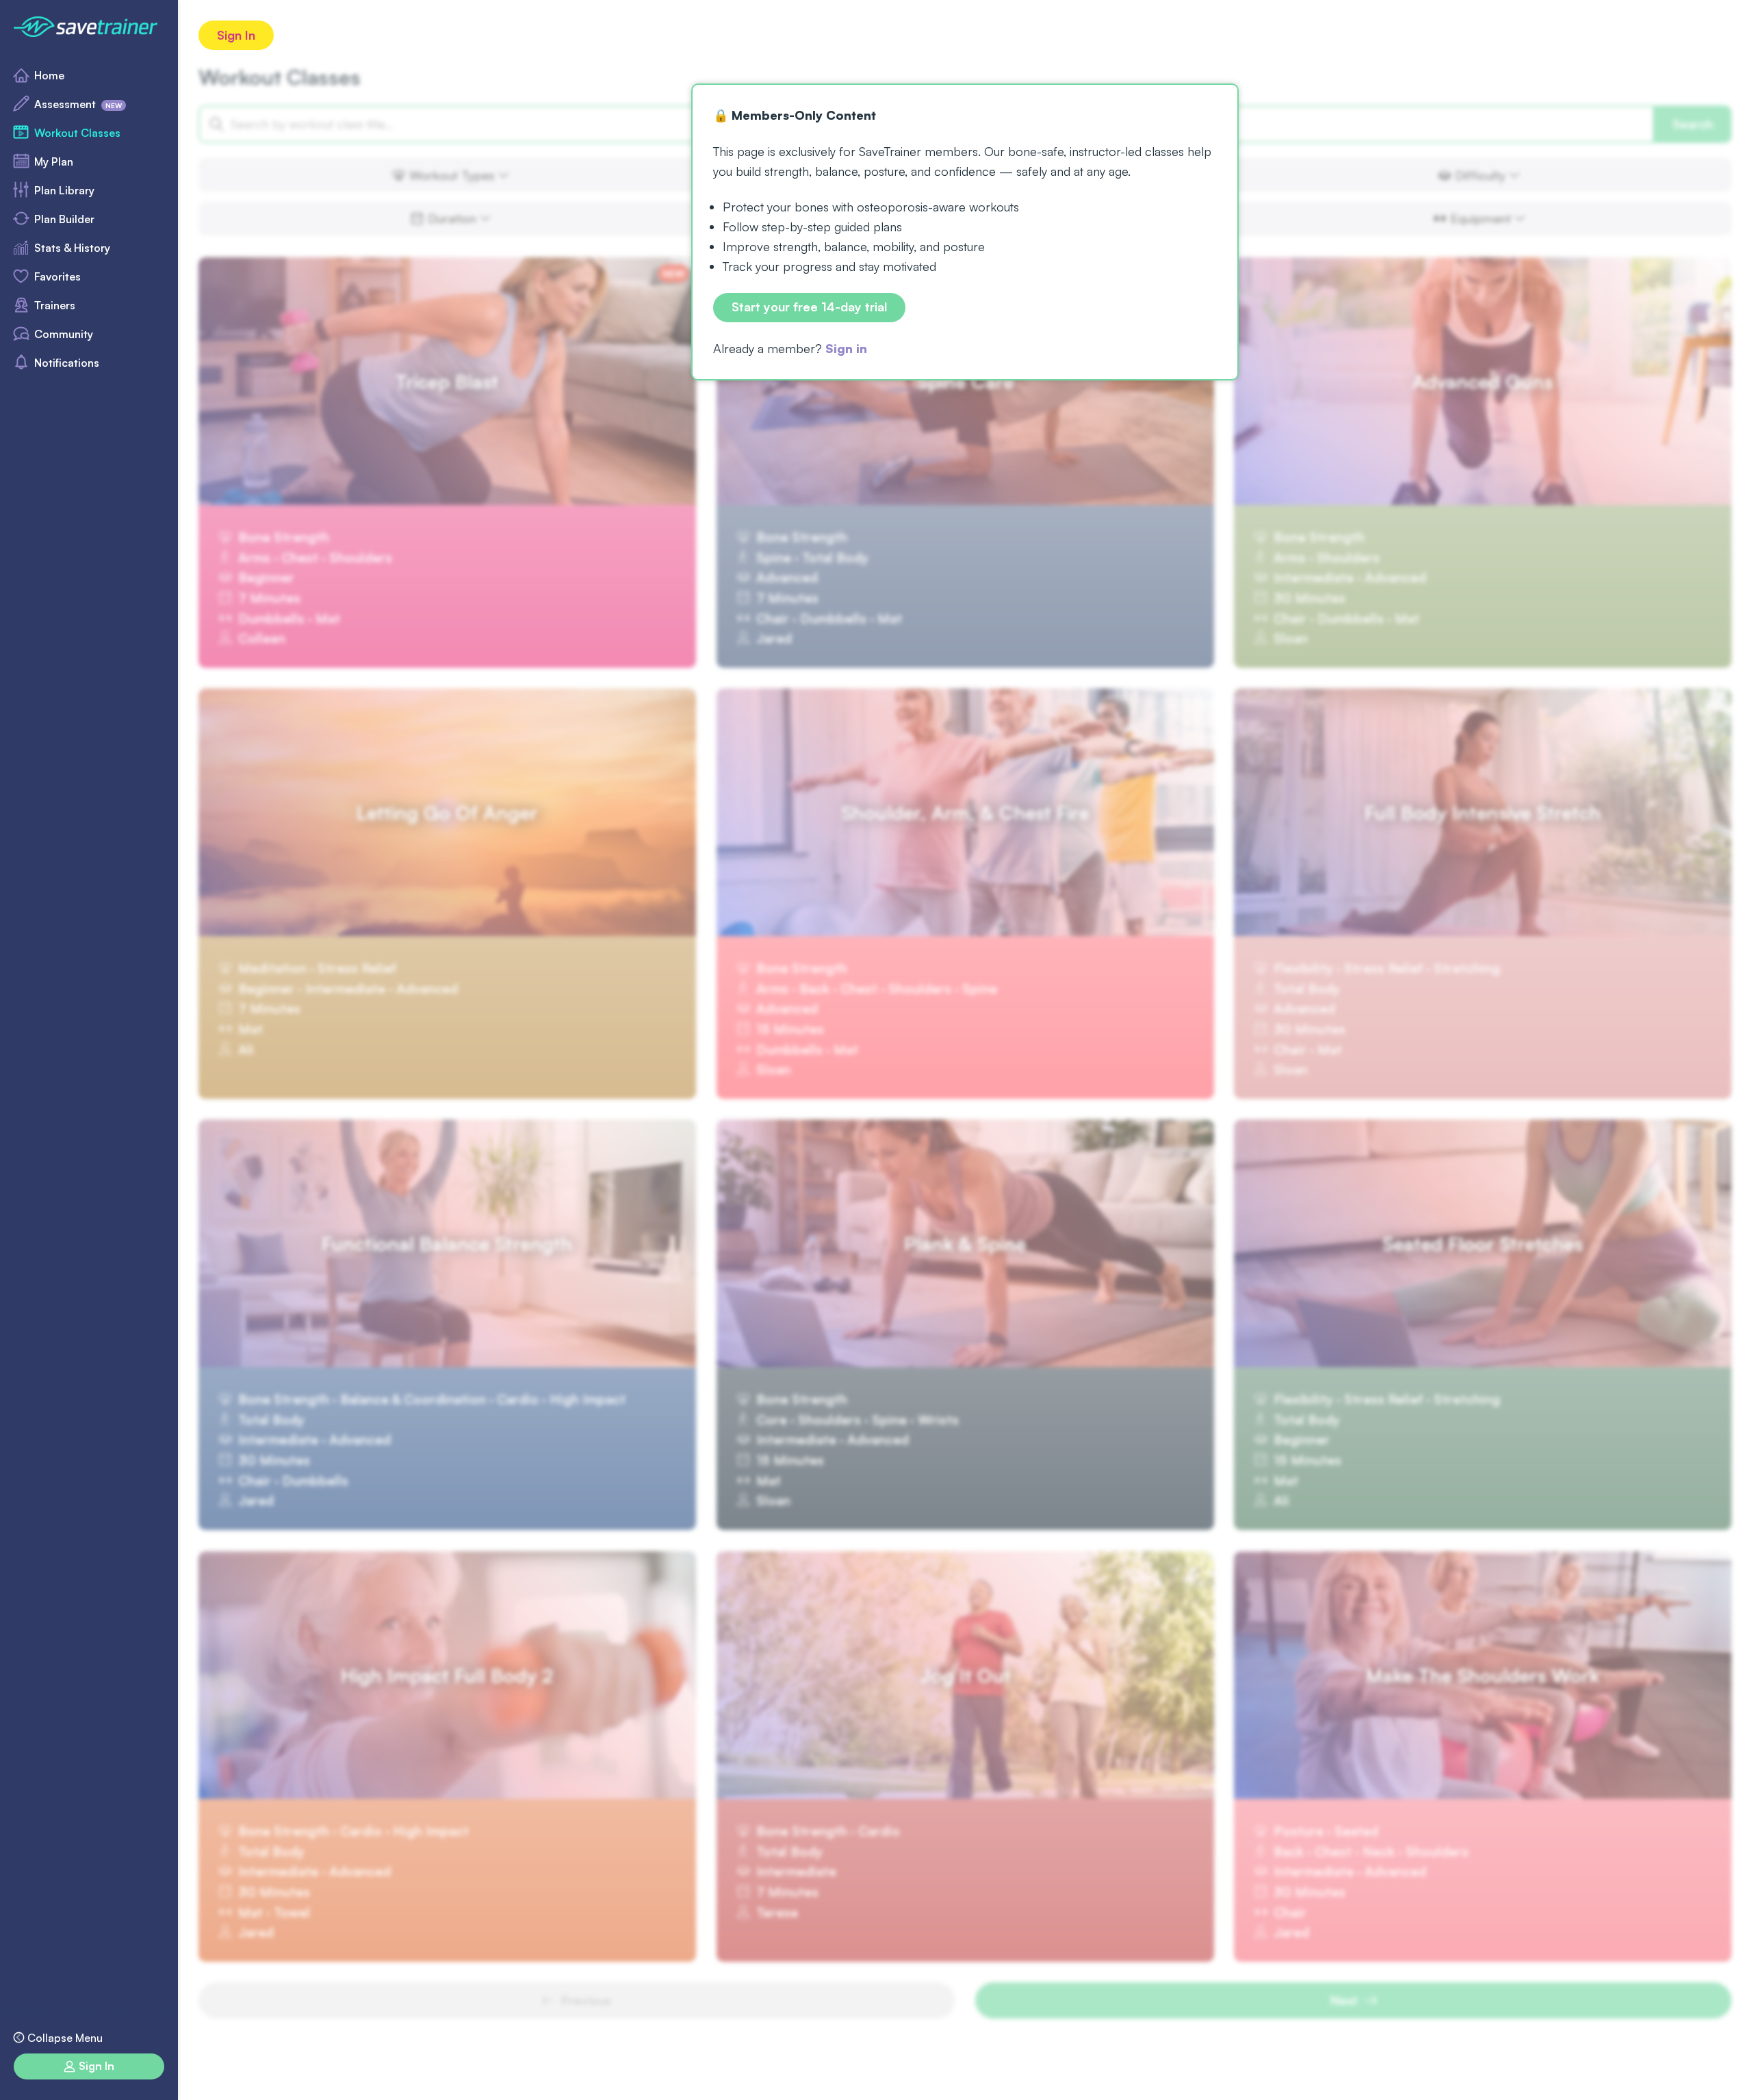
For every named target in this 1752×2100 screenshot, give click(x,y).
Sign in (846, 348)
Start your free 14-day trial (809, 307)
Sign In (236, 35)
